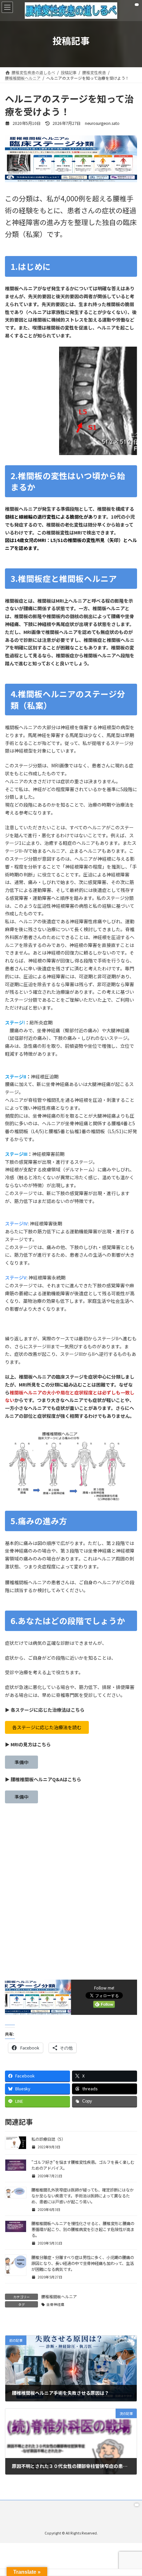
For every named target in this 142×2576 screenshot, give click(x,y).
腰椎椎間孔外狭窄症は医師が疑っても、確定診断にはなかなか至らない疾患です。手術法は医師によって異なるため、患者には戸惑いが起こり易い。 (83, 2196)
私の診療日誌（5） (48, 2139)
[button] (47, 1728)
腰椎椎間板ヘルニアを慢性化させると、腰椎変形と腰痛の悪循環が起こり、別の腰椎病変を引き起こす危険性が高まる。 (83, 2229)
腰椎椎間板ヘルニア (59, 2296)
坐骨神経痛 (55, 2304)
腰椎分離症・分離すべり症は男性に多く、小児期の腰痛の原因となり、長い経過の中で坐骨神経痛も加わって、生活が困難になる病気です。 (83, 2263)
